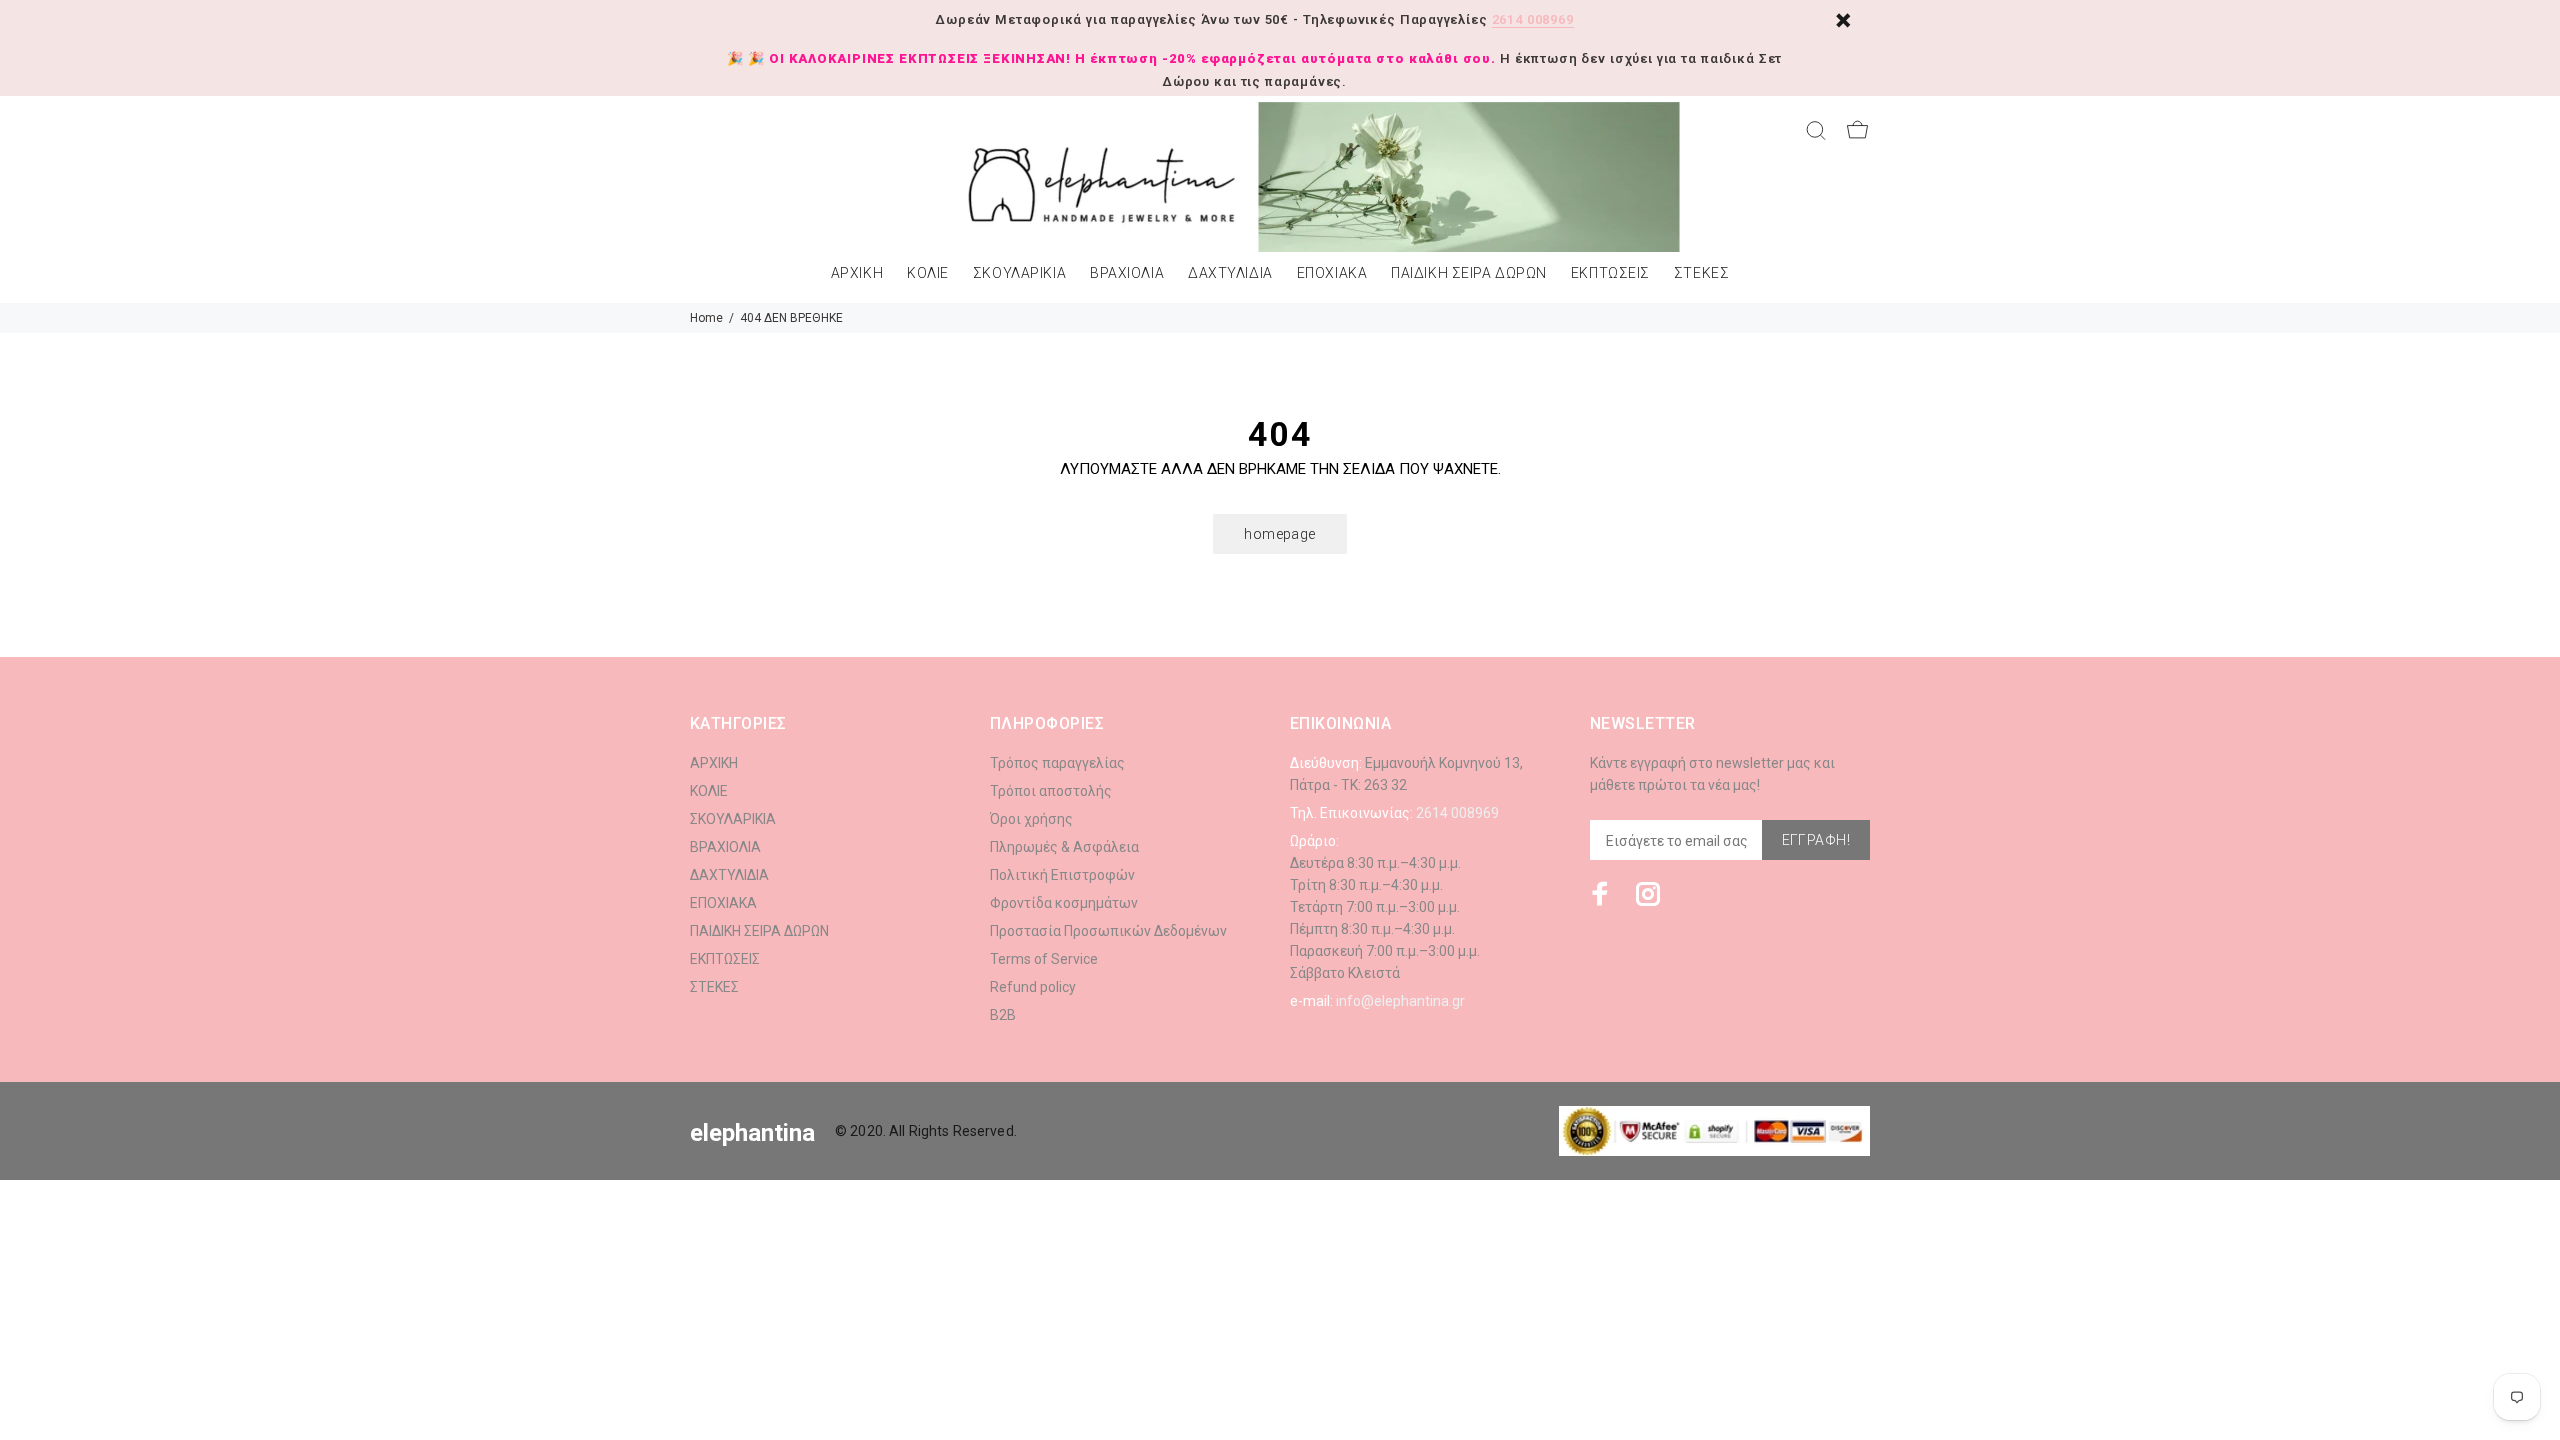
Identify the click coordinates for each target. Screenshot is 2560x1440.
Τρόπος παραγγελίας (1057, 763)
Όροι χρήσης (1031, 819)
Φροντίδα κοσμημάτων (1064, 903)
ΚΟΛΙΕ (928, 273)
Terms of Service (1044, 959)
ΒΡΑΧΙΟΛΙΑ (1127, 273)
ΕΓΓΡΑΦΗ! (1816, 840)
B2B (1003, 1015)
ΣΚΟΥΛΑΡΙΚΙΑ (1019, 273)
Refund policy (1033, 987)
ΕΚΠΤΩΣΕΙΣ (1610, 273)
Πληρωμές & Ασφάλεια (1064, 847)
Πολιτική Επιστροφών (1062, 875)
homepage (1279, 534)
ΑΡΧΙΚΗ (857, 273)
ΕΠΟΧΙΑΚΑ (1332, 273)
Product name (168, 1360)
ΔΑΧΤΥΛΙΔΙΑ (1230, 273)
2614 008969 (1533, 19)
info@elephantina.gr (1400, 1001)
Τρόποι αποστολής (1051, 791)
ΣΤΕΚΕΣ (1701, 273)
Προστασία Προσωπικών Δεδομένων (1108, 931)
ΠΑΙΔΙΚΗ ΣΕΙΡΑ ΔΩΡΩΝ (1469, 273)
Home (706, 318)
